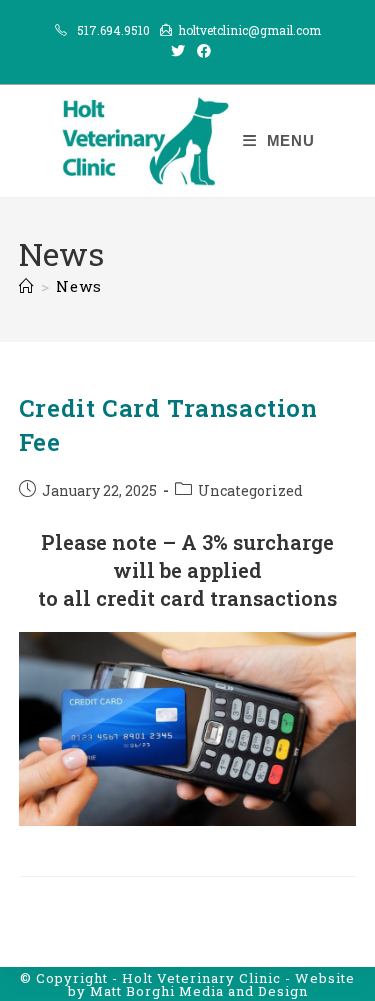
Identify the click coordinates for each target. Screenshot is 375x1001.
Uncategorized (250, 490)
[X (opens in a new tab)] (178, 51)
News (79, 286)
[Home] (27, 286)
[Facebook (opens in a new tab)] (201, 51)
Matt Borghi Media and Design (199, 991)
